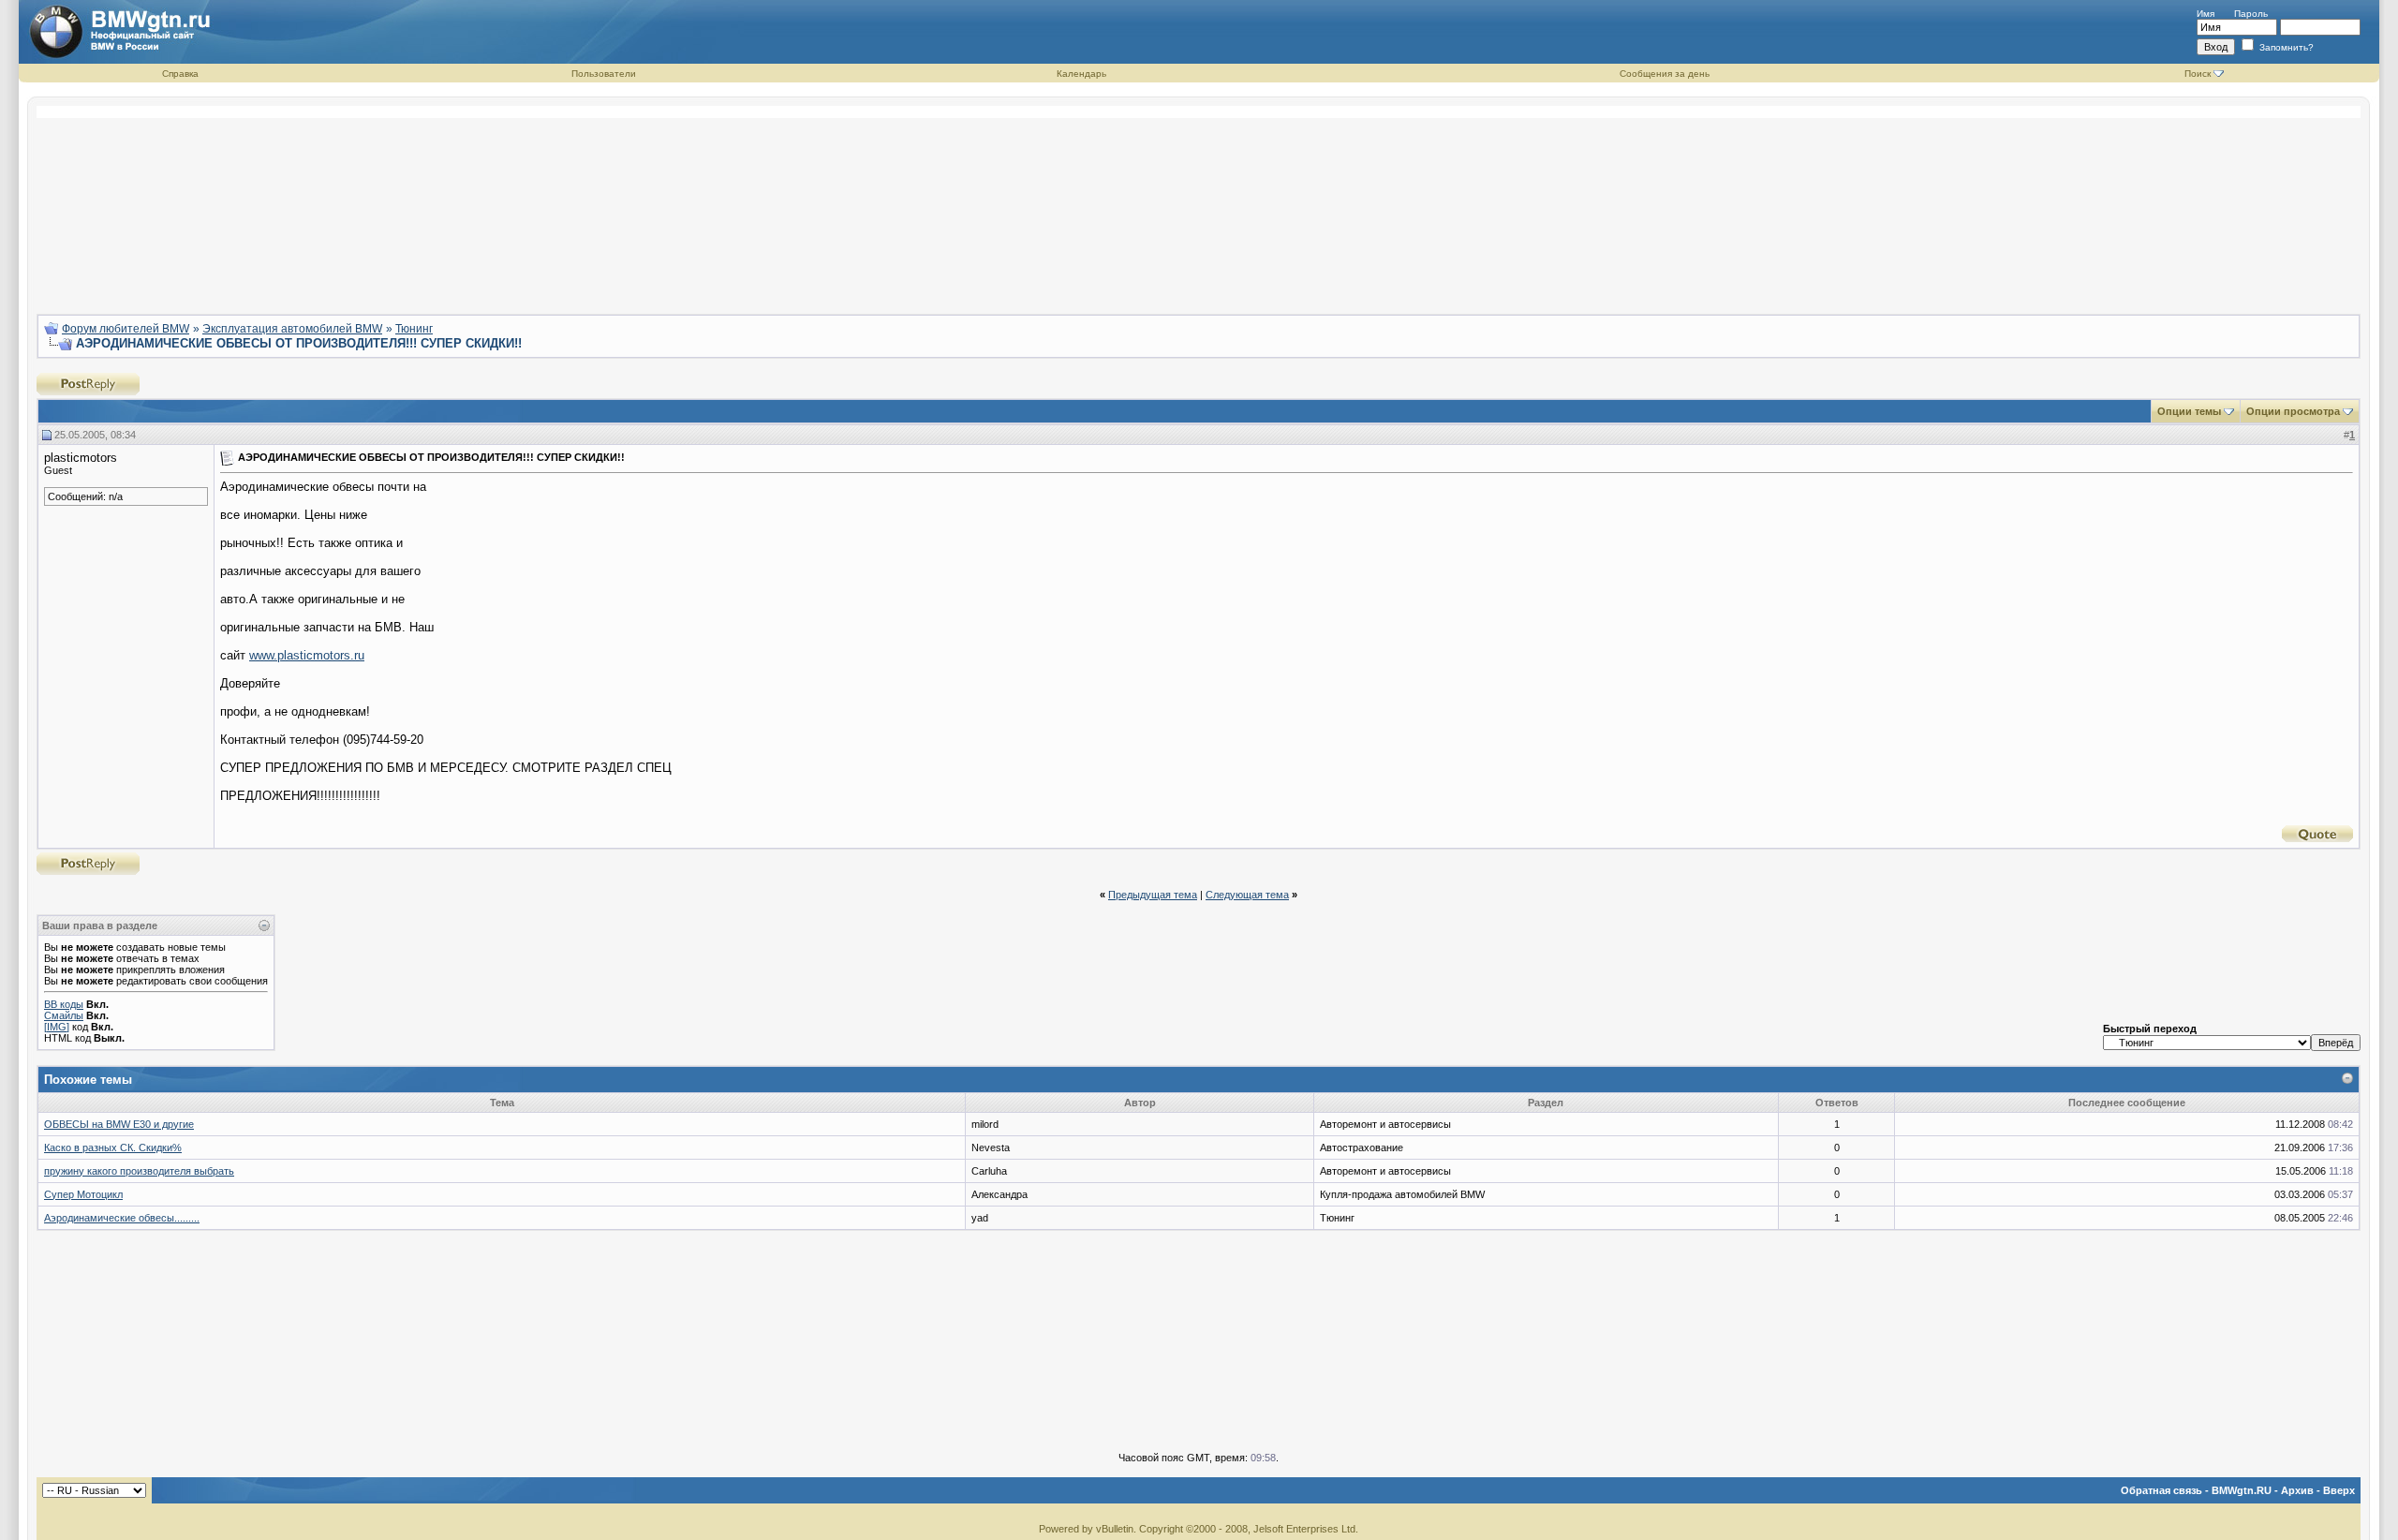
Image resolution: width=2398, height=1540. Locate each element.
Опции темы (2189, 411)
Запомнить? (2285, 47)
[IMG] (57, 1027)
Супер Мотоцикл (83, 1194)
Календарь (1081, 74)
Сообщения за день (1665, 74)
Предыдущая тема (1153, 895)
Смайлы (64, 1015)
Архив (2297, 1490)
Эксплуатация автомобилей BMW (292, 329)
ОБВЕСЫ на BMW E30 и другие (119, 1124)
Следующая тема (1247, 895)
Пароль (2251, 14)
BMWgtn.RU (2242, 1490)
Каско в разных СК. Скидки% (113, 1148)
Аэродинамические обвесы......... (122, 1218)
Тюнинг (414, 329)
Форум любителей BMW (126, 329)
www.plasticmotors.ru (307, 655)
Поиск (2198, 74)
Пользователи (604, 74)
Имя (2206, 14)
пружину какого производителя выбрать (139, 1171)
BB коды (64, 1004)
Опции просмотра (2293, 411)
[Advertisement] (1199, 202)
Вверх (2339, 1490)
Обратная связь (2161, 1490)
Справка (180, 74)
